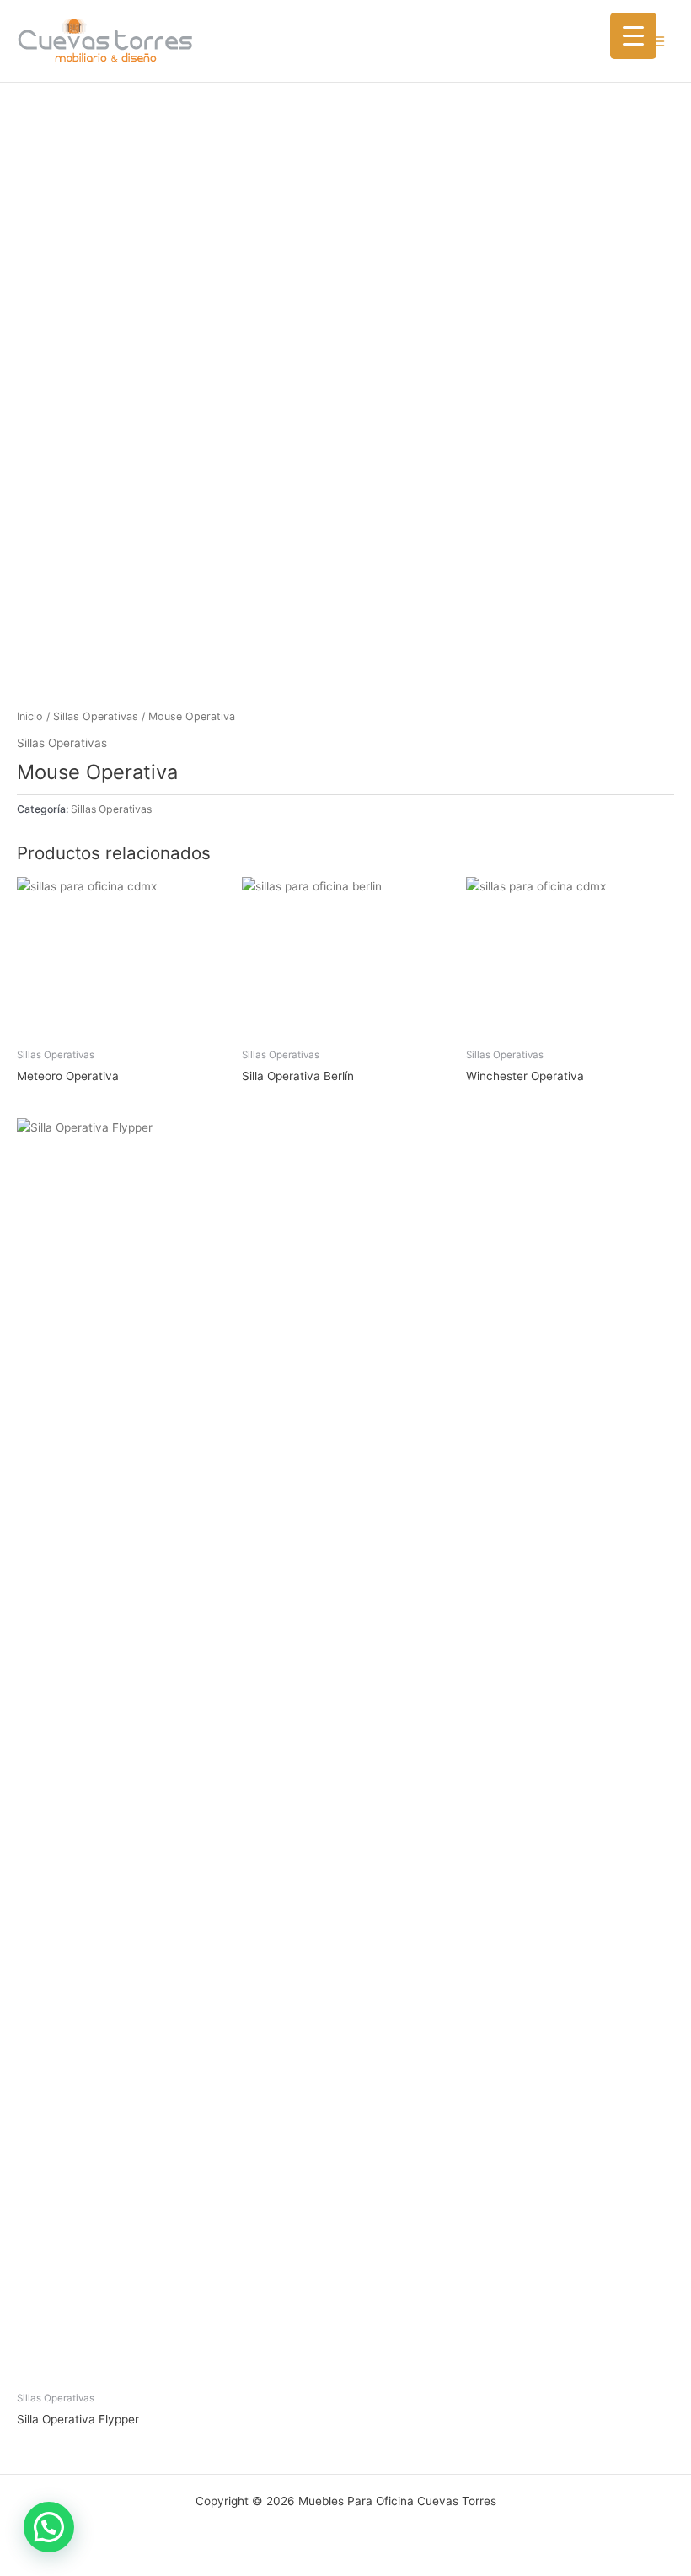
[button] (49, 2527)
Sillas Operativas (96, 716)
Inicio (30, 716)
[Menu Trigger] (633, 36)
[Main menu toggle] (658, 41)
